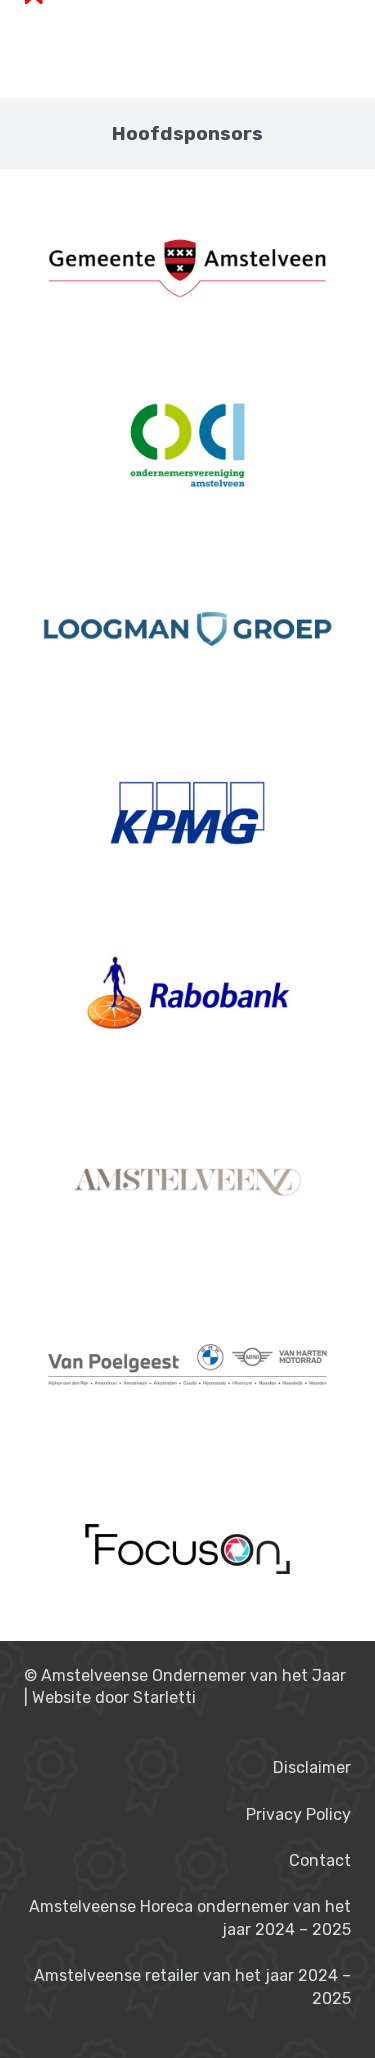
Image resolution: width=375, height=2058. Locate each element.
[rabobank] (187, 997)
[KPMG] (187, 813)
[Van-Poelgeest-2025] (187, 1365)
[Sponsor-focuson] (187, 1549)
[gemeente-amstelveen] (187, 261)
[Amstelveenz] (187, 1181)
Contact (320, 1860)
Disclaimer (312, 1767)
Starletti (164, 1697)
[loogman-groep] (187, 629)
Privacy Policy (298, 1814)
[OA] (187, 445)
